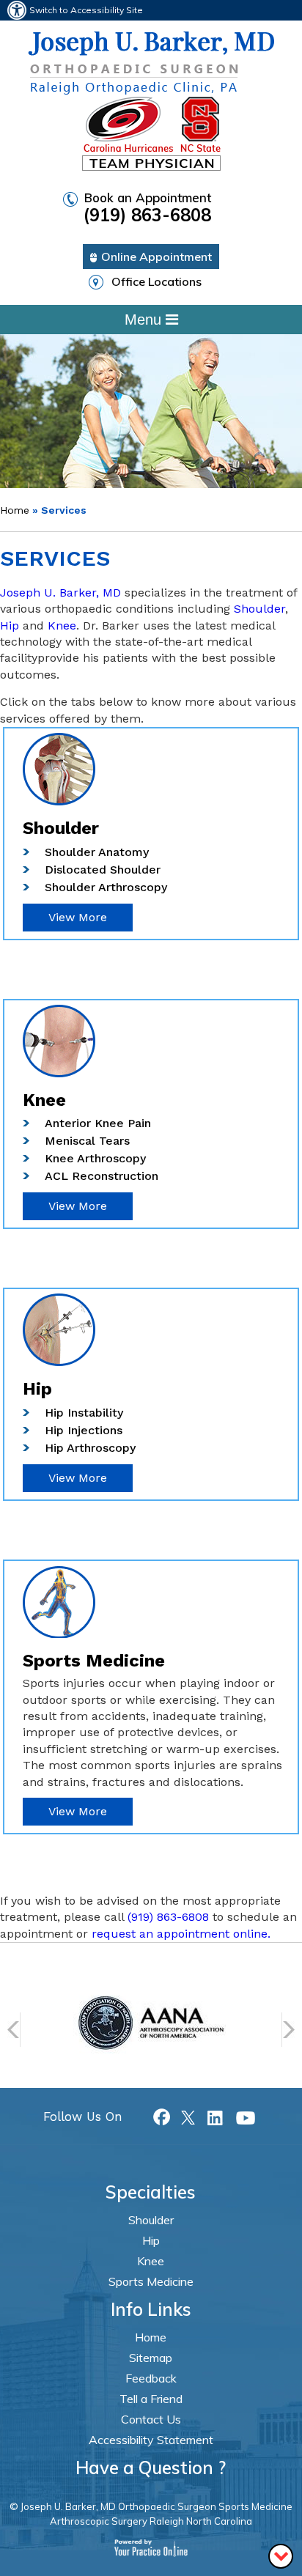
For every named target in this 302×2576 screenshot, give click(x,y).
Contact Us (151, 2419)
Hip (10, 625)
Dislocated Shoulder (103, 870)
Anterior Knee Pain (98, 1123)
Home (15, 510)
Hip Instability (84, 1413)
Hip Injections (84, 1430)
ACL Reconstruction (102, 1176)
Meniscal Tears (87, 1141)
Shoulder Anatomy (97, 852)
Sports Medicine (151, 2281)
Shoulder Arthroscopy (106, 887)
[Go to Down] (281, 2555)
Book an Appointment (147, 208)
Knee (62, 625)
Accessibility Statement (151, 2440)
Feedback (151, 2378)
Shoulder (259, 609)
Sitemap (151, 2358)
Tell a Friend (151, 2399)
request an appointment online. (181, 1934)
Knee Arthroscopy (95, 1158)
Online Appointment (156, 257)
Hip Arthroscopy (90, 1448)
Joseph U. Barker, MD (60, 593)
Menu (145, 320)
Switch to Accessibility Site (86, 10)
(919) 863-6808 (168, 1917)
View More (78, 917)
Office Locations (156, 281)
